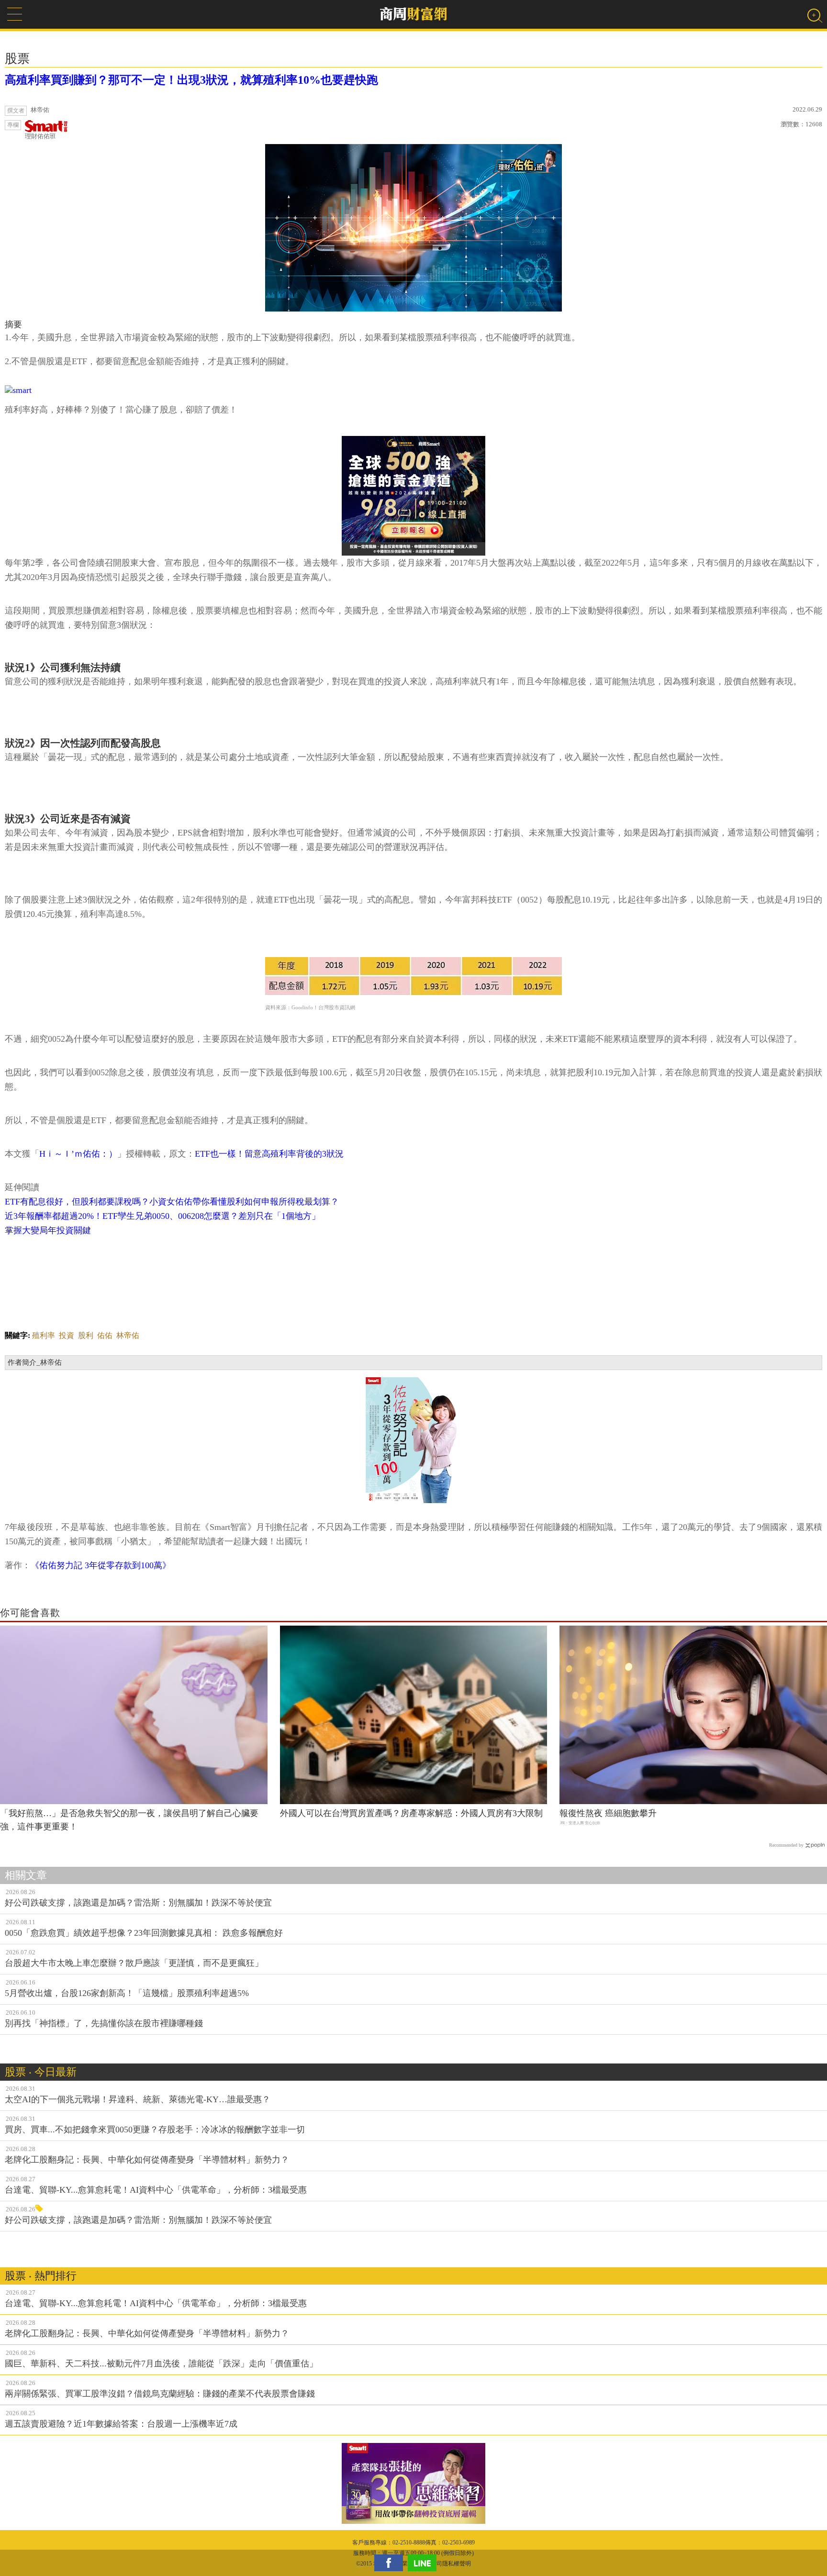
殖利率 (44, 1335)
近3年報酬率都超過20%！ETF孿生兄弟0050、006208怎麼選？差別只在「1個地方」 (162, 1216)
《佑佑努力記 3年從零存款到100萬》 (101, 1565)
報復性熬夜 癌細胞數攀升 (608, 1813)
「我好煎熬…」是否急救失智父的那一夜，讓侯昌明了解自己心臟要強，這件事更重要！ (129, 1820)
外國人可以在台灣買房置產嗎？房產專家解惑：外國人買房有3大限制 (411, 1813)
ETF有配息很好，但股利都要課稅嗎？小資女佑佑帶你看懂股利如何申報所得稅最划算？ (172, 1202)
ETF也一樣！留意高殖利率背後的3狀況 (269, 1154)
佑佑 (105, 1335)
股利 (86, 1335)
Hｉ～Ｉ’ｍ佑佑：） (78, 1154)
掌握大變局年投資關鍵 (48, 1230)
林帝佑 (128, 1335)
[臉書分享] (391, 2563)
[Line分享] (425, 2563)
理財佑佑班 (40, 136)
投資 (67, 1335)
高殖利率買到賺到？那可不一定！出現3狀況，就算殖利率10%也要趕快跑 (191, 80)
